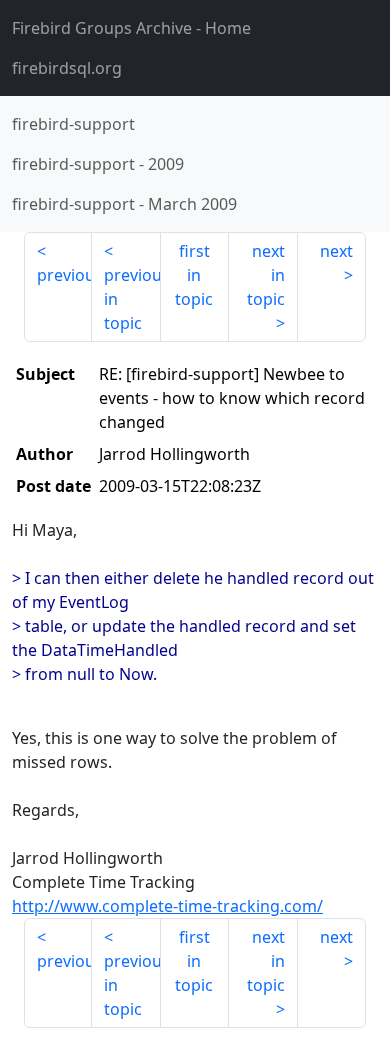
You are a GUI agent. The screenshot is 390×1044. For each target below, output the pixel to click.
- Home (131, 28)
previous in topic (132, 299)
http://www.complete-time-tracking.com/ (167, 906)
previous (64, 275)
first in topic (194, 275)
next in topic (266, 275)
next (336, 251)
